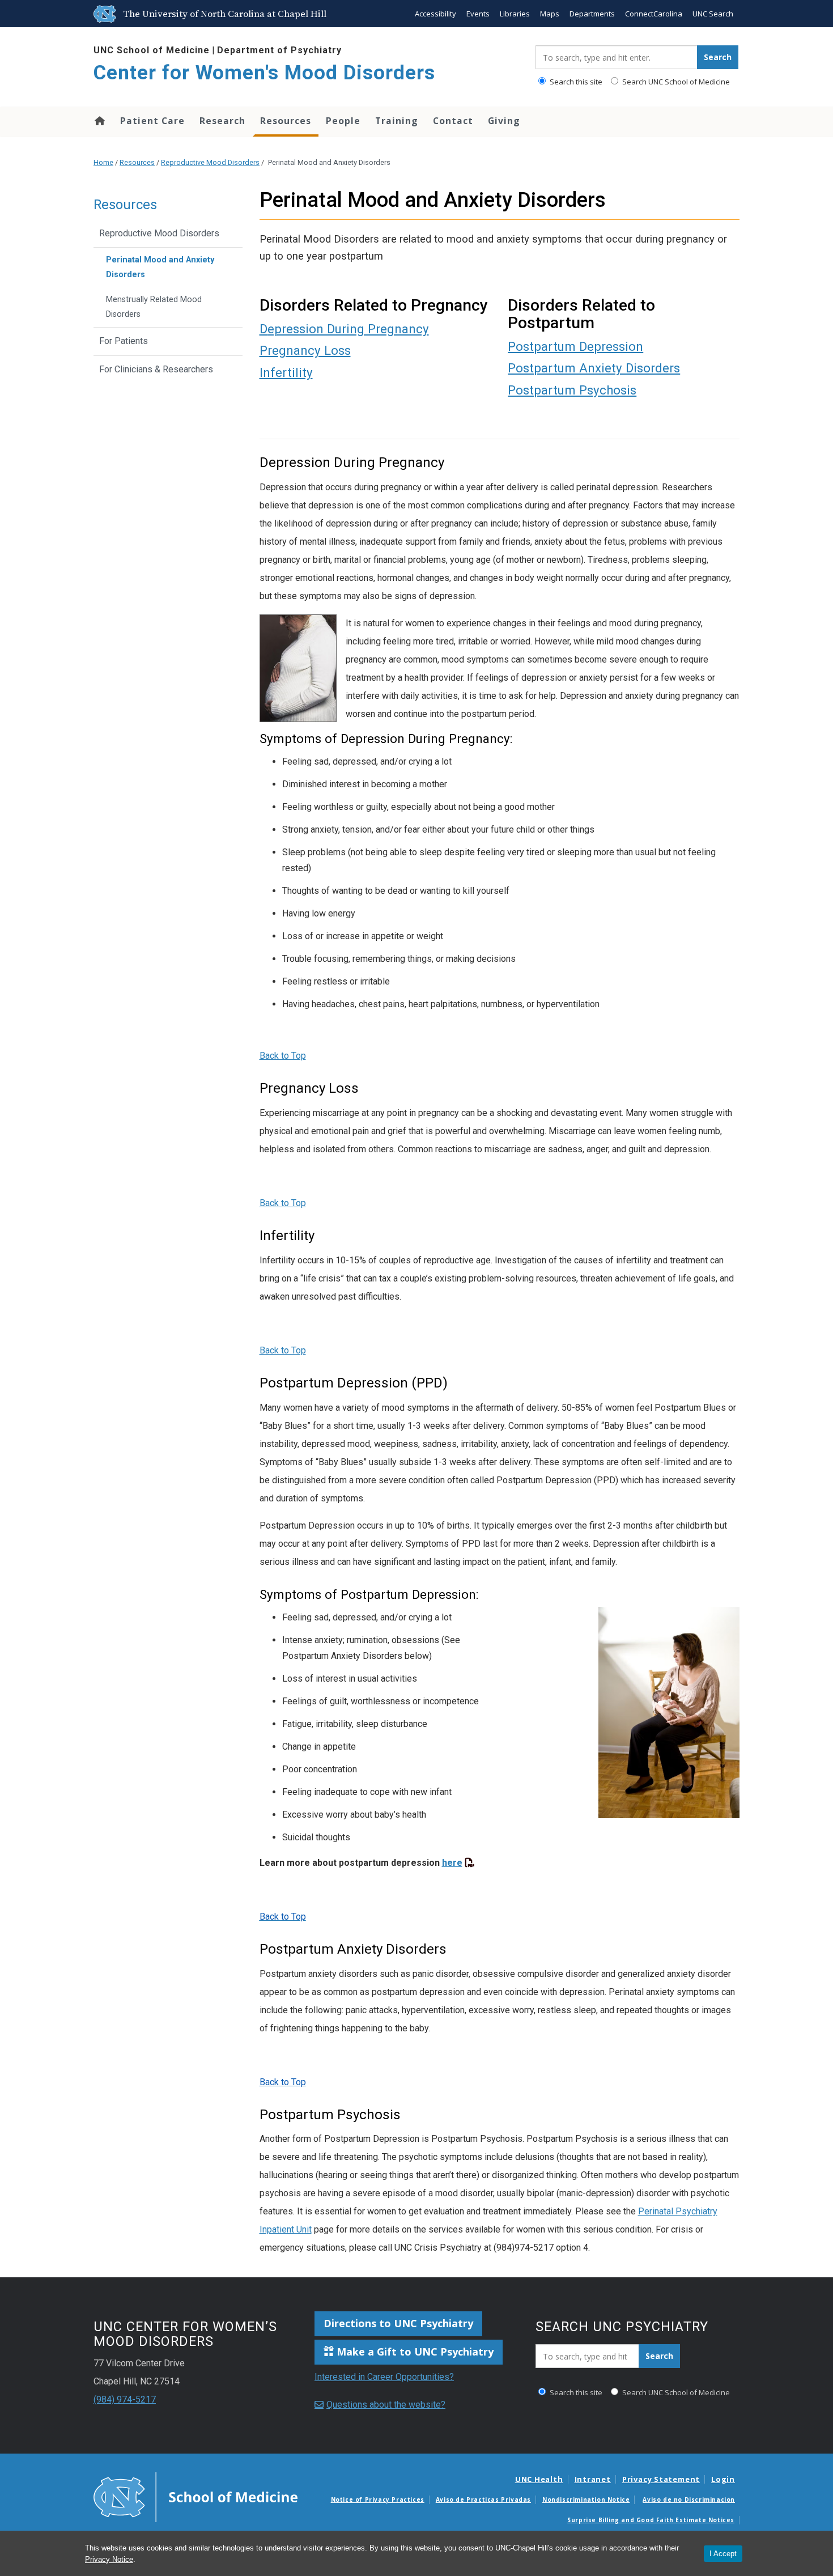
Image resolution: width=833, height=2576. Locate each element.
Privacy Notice (109, 2559)
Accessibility (435, 14)
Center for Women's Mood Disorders (264, 73)
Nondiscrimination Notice (586, 2499)
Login (723, 2479)
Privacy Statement (661, 2479)
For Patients (124, 341)
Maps (550, 14)
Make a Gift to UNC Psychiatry (414, 2352)
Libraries (515, 14)
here (452, 1863)
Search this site (575, 82)
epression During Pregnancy (348, 329)
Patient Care (152, 121)
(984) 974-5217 (125, 2399)
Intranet (593, 2479)
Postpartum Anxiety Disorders (594, 368)
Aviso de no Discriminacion (689, 2499)
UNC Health (539, 2479)
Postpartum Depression (575, 346)
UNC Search (713, 14)
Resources (286, 121)
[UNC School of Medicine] (195, 2497)
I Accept (723, 2554)
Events (478, 14)
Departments (592, 14)
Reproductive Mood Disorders (210, 162)
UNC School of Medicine (152, 50)
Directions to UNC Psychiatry (398, 2323)
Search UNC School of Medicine (675, 82)
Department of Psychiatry (279, 50)
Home (99, 121)
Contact (453, 121)
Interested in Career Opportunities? (384, 2377)
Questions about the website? (386, 2405)
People (343, 121)
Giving (504, 121)
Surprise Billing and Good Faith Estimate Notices (651, 2520)
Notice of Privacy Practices (378, 2499)
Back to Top (283, 1056)
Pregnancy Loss (305, 350)
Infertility (286, 372)
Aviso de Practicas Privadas (483, 2499)
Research (222, 121)
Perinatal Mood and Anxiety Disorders (160, 267)
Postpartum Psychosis (572, 390)
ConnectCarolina (654, 14)
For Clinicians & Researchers (156, 369)
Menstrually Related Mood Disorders (154, 307)
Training (397, 121)
